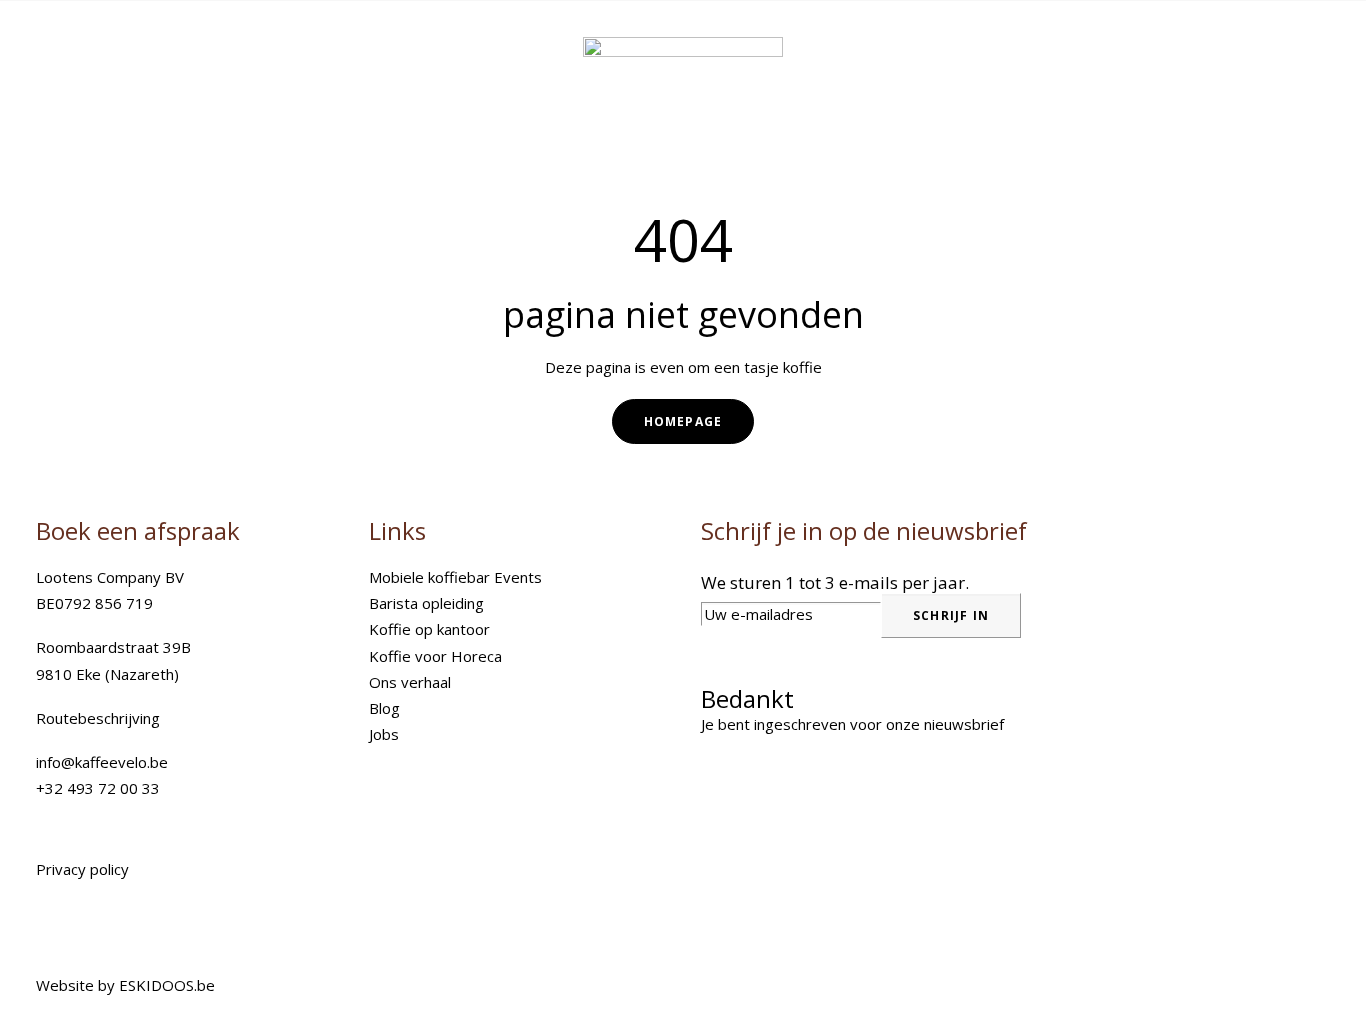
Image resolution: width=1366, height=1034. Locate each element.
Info (1038, 39)
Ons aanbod (646, 39)
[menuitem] (650, 39)
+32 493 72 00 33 (98, 788)
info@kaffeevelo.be (102, 762)
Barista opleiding (426, 603)
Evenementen (791, 39)
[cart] (1317, 39)
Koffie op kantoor (429, 629)
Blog (384, 708)
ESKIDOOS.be (167, 985)
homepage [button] (683, 421)
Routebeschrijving (98, 718)
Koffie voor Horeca (435, 656)
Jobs (384, 734)
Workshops (933, 39)
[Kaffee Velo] (129, 39)
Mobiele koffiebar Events (455, 577)
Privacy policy (82, 869)
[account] (1292, 39)
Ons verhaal (410, 682)
